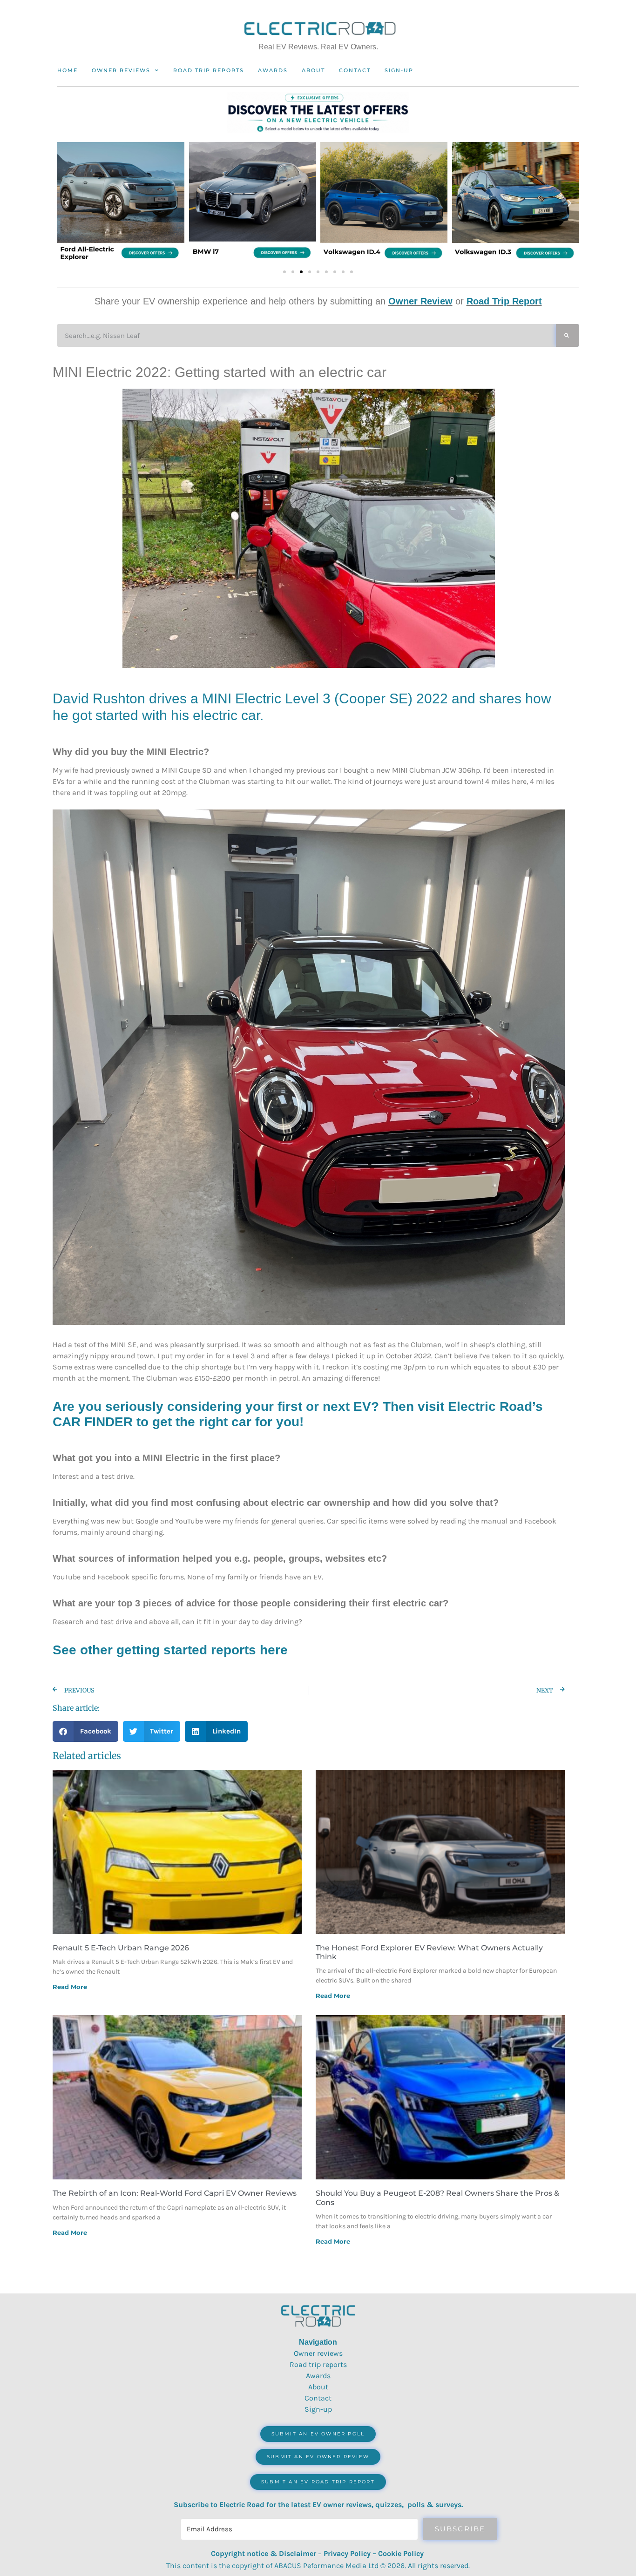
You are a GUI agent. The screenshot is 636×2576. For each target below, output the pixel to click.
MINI (217, 698)
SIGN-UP (399, 70)
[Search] (567, 335)
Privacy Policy (347, 2553)
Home (68, 70)
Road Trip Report (504, 301)
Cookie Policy (401, 2553)
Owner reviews (121, 70)
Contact (355, 70)
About (313, 70)
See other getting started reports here (170, 1650)
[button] (67, 203)
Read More (70, 1987)
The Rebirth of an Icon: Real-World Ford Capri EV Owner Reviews (175, 2193)
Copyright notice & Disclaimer (264, 2553)
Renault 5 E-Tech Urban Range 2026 (121, 1948)
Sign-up (318, 2409)
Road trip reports (209, 70)
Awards (273, 70)
